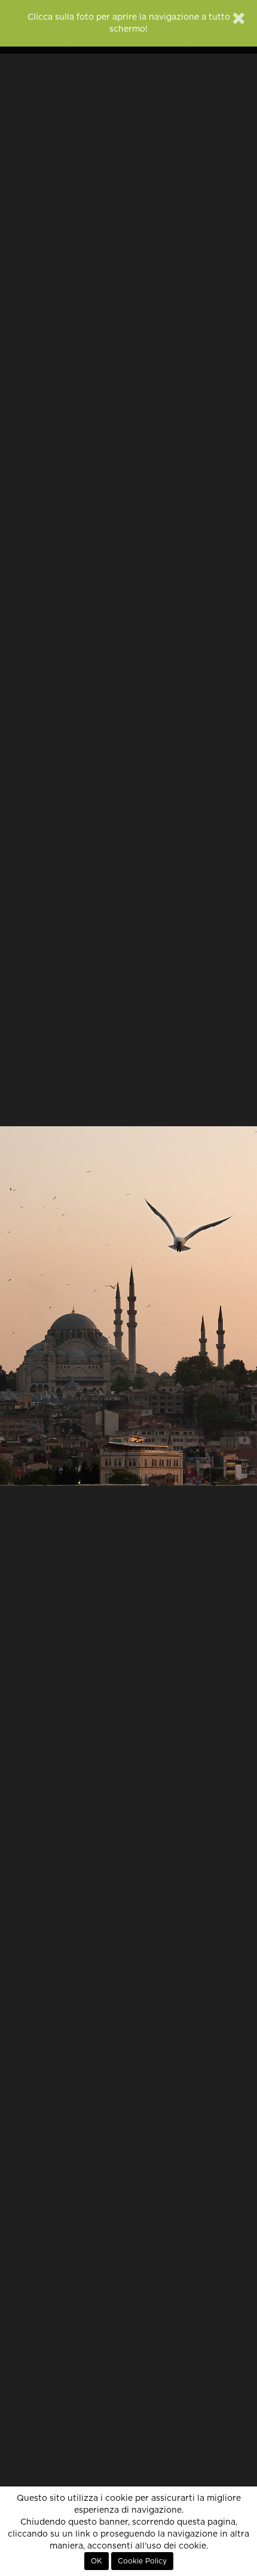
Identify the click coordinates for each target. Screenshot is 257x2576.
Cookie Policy (142, 2561)
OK (97, 2561)
